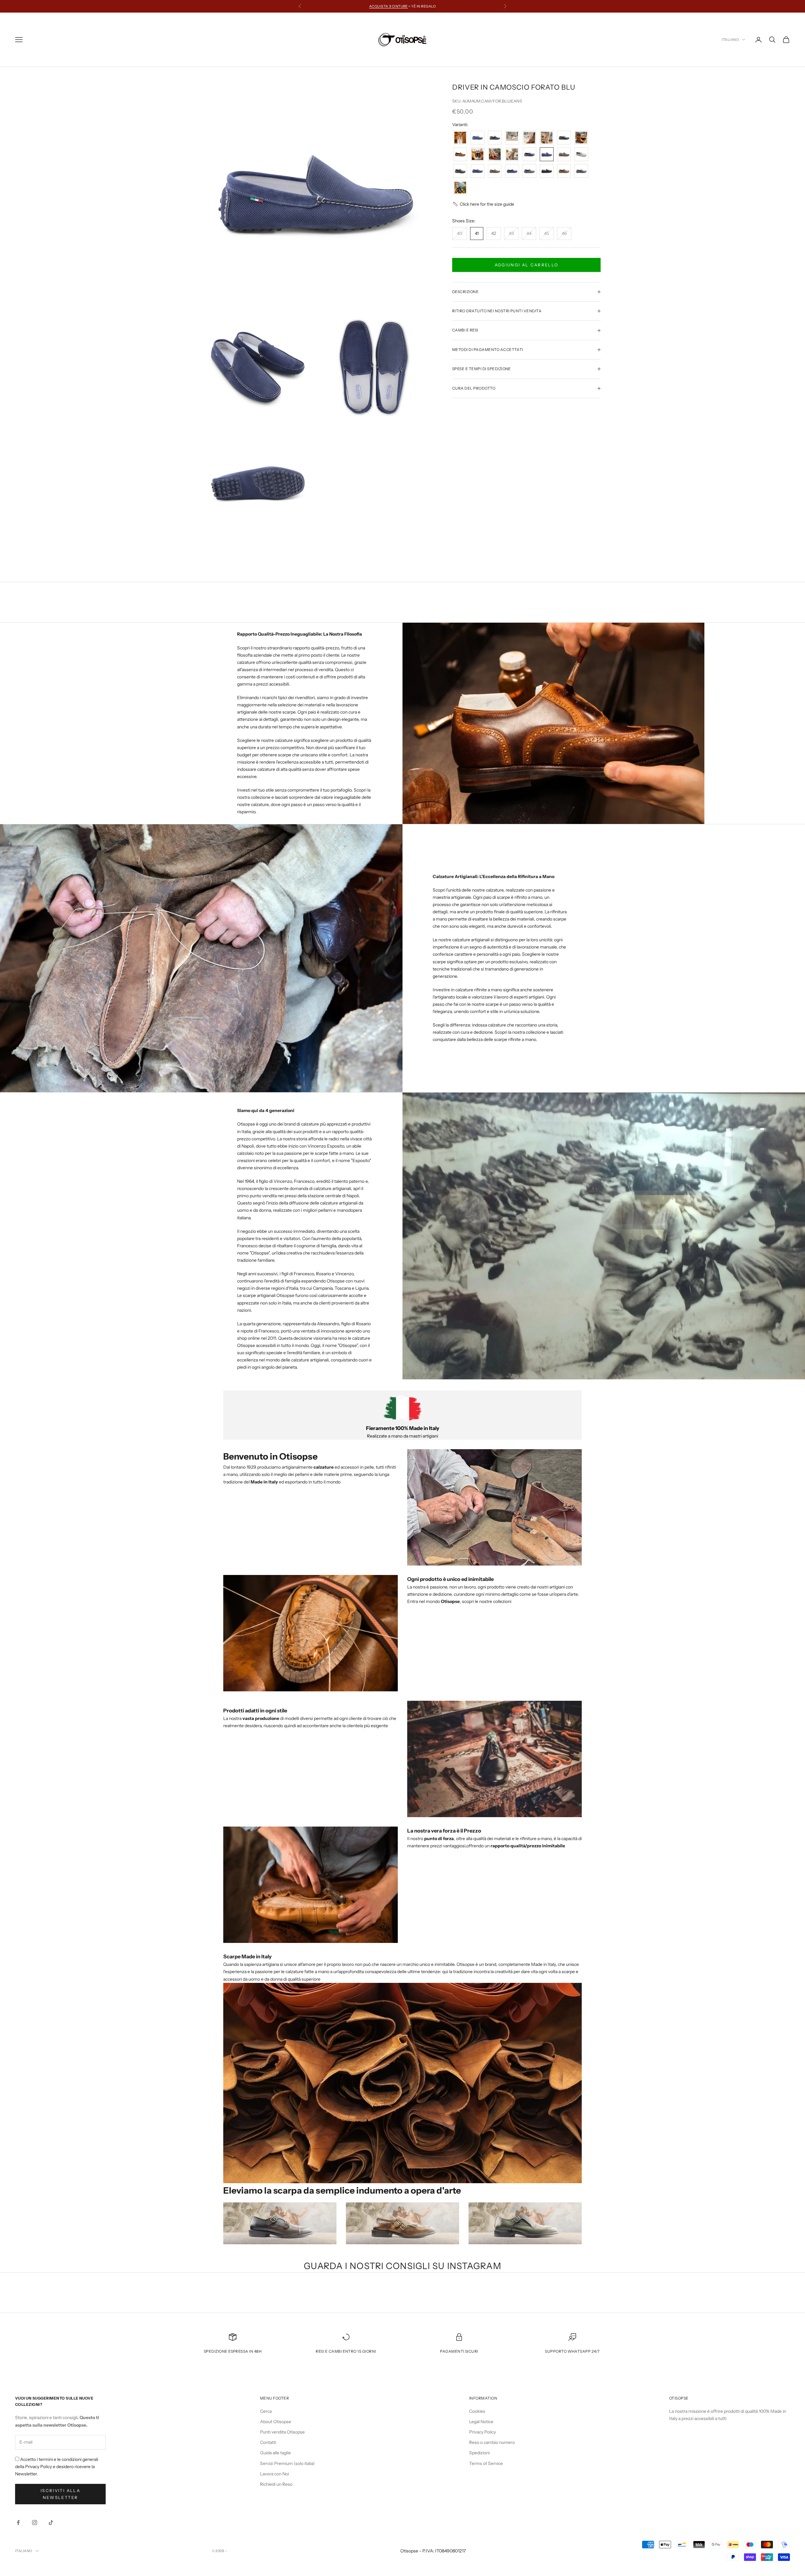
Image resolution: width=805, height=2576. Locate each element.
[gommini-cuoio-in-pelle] (529, 138)
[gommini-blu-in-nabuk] (512, 171)
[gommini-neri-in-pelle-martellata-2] (495, 138)
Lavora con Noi (275, 2474)
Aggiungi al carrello (527, 265)
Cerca (266, 2411)
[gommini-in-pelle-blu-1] (460, 188)
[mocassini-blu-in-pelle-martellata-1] (581, 171)
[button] (483, 204)
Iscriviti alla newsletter (60, 2494)
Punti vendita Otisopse (282, 2432)
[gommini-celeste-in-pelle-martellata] (477, 138)
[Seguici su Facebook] (18, 2523)
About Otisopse (276, 2422)
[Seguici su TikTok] (51, 2523)
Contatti (268, 2442)
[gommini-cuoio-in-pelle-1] (581, 138)
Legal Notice (481, 2422)
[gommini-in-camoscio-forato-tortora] (564, 155)
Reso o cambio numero (492, 2442)
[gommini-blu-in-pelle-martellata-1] (529, 155)
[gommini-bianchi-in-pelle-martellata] (460, 138)
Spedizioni (479, 2453)
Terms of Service (486, 2463)
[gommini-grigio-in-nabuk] (529, 171)
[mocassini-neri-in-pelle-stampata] (460, 171)
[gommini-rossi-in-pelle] (495, 155)
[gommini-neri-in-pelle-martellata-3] (477, 155)
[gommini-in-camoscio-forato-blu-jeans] (547, 155)
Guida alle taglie (275, 2453)
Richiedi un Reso (276, 2484)
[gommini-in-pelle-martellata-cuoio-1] (460, 155)
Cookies (477, 2411)
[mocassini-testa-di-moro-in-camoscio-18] (495, 171)
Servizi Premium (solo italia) (287, 2463)
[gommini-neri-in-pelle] (547, 138)
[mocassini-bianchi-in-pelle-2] (581, 155)
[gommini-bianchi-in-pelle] (512, 138)
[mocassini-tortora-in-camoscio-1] (564, 171)
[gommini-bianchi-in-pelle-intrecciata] (512, 155)
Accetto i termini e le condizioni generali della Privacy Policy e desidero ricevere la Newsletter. (57, 2467)
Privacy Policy (483, 2432)
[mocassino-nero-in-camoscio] (547, 171)
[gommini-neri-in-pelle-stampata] (564, 138)
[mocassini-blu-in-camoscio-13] (477, 171)
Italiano (730, 40)
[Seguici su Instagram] (35, 2523)
